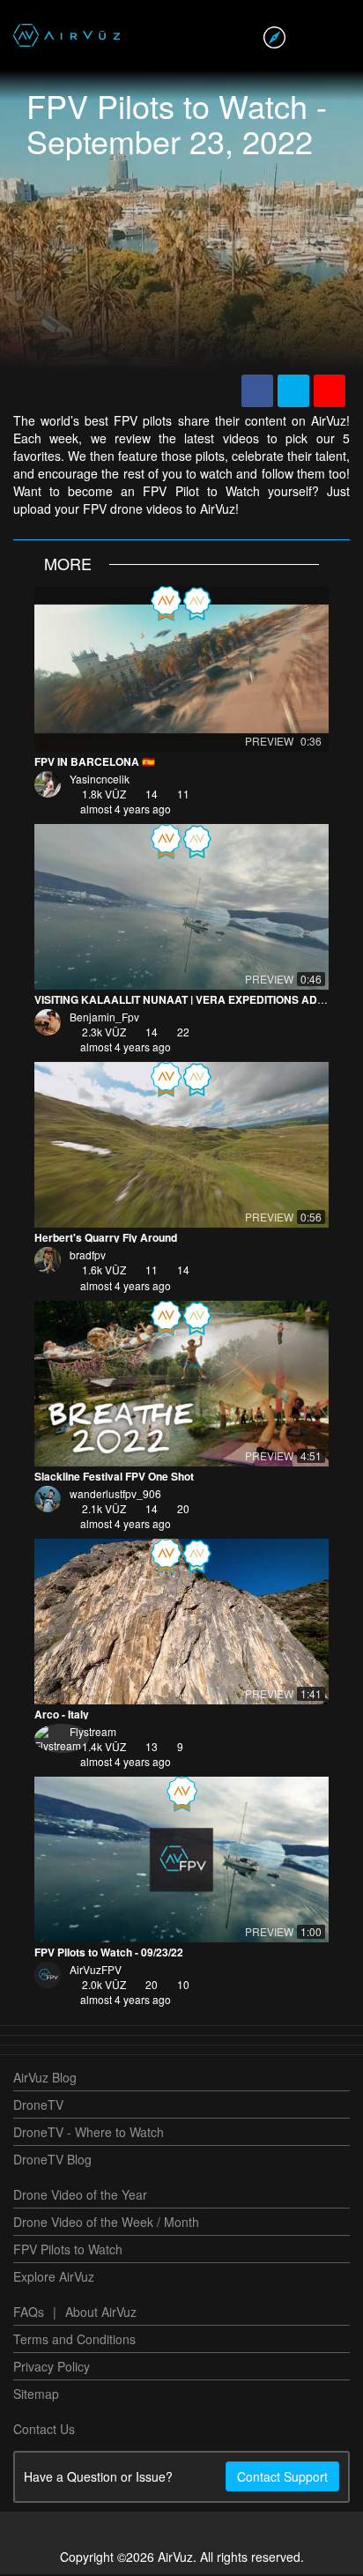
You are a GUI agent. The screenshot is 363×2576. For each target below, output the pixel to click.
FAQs (29, 2313)
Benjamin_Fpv (104, 1018)
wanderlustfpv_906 (115, 1495)
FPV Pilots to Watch (68, 2251)
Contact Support (282, 2478)
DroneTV (38, 2106)
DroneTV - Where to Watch (89, 2134)
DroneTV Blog (52, 2161)
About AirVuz (101, 2313)
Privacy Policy (52, 2368)
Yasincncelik (100, 780)
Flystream (93, 1733)
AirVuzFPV (96, 1971)
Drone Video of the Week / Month (106, 2223)
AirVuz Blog (45, 2079)
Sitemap (36, 2395)
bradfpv (88, 1256)
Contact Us (44, 2431)
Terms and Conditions (74, 2341)
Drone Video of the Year (80, 2196)
